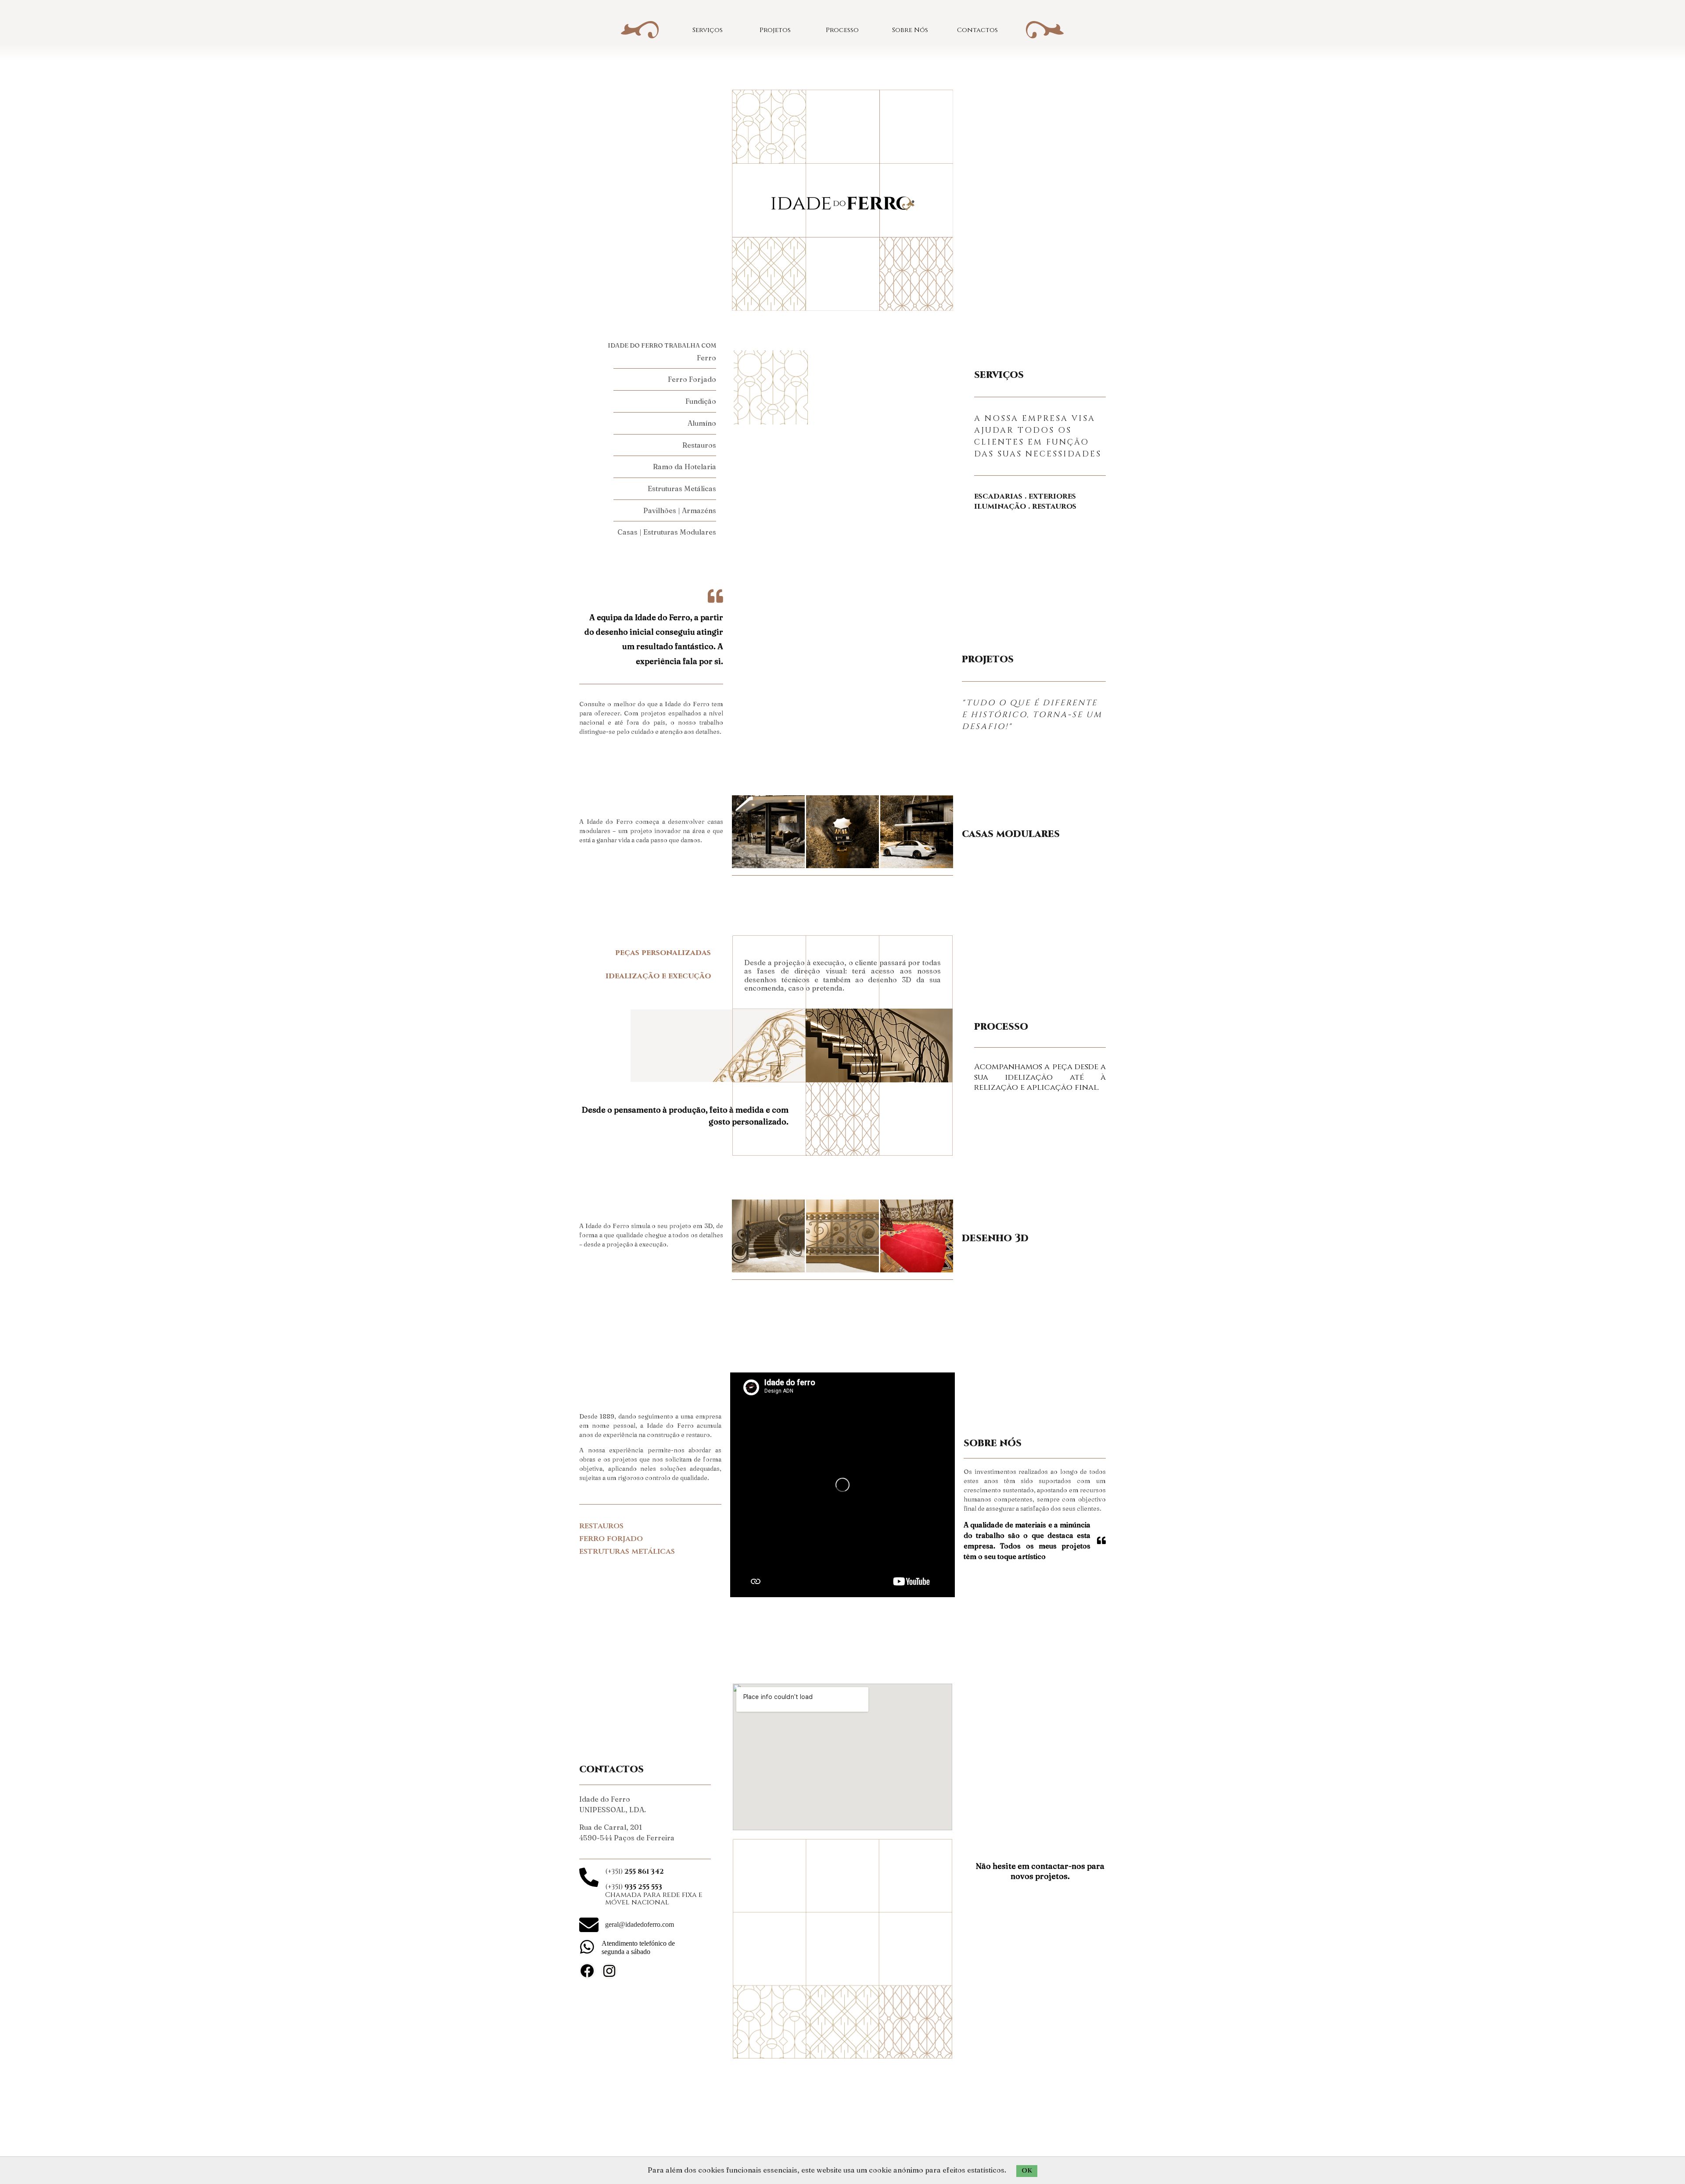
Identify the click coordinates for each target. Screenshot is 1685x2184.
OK (1027, 2171)
